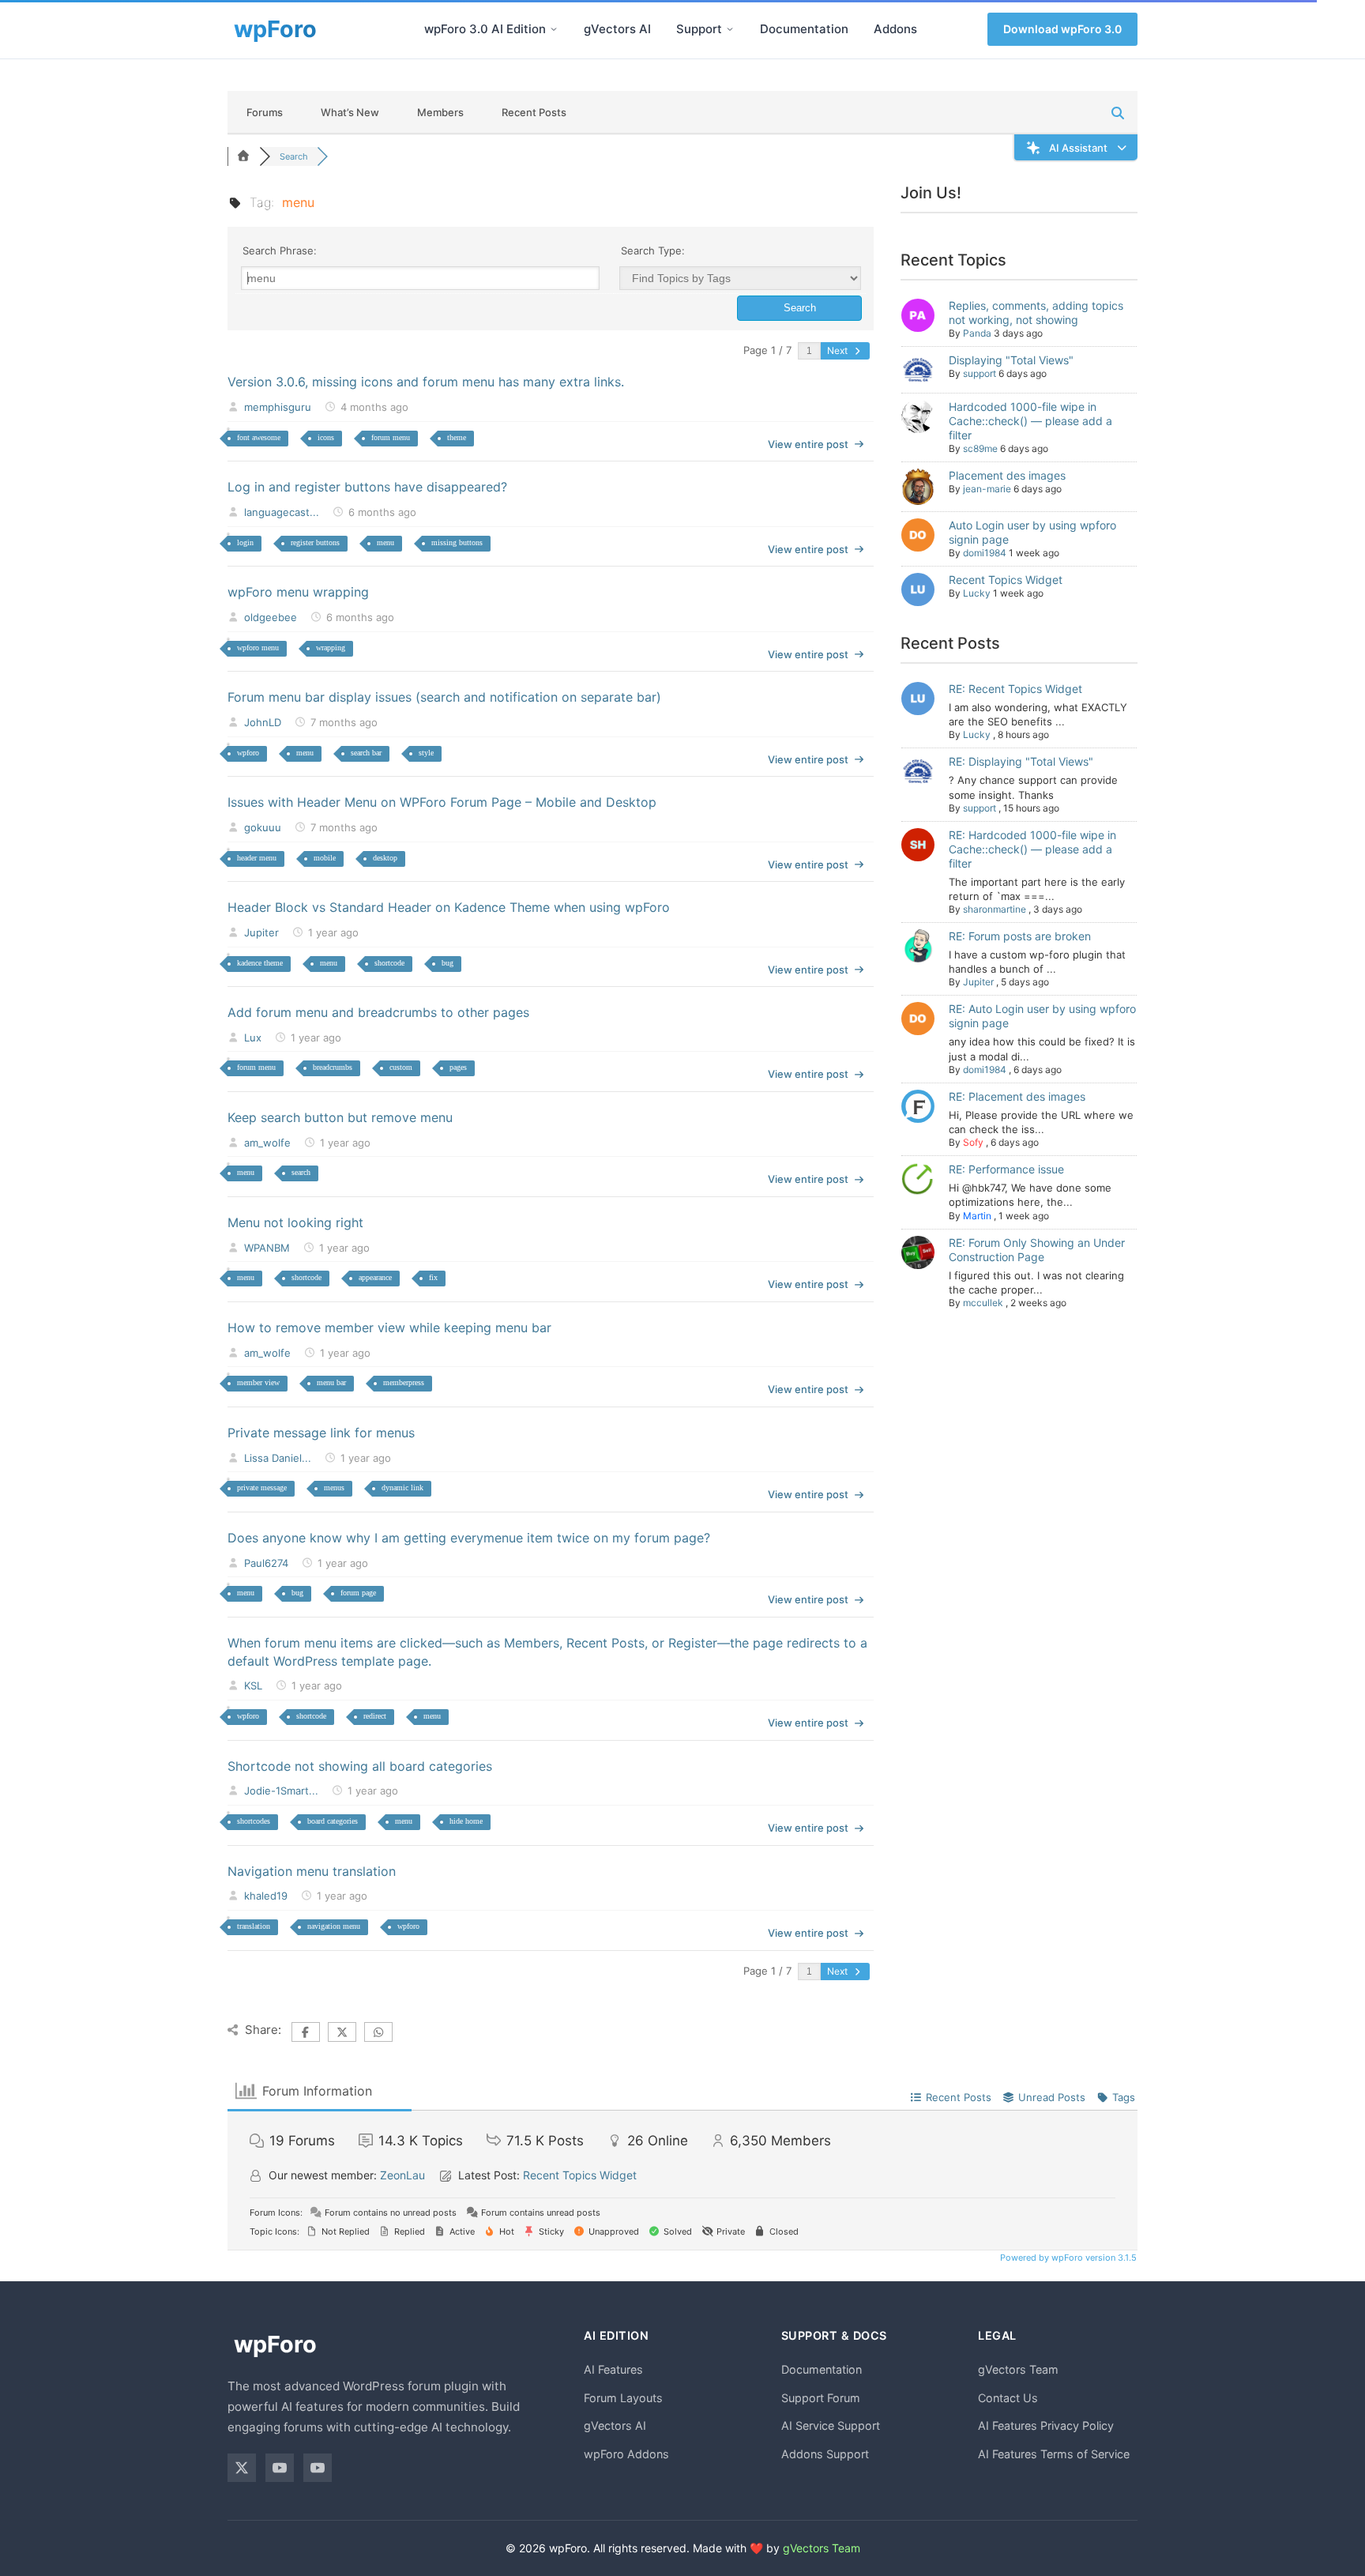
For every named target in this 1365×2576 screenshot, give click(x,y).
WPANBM (267, 1248)
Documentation (804, 29)
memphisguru (278, 407)
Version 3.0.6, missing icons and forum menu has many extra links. (426, 382)
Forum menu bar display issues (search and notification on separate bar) (444, 697)
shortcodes (254, 1821)
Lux (253, 1038)
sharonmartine (995, 909)
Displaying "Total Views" (1011, 360)
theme (457, 437)
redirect (375, 1716)
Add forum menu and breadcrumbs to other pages (378, 1012)
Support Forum (821, 2398)
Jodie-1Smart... (281, 1791)
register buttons (315, 542)
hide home (466, 1821)
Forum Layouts (623, 2398)
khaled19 (266, 1896)
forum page (358, 1593)
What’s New (350, 112)
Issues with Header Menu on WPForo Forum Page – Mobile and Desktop (442, 802)
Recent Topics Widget (1006, 580)
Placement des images (1007, 475)
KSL (253, 1685)
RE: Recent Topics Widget (1015, 689)
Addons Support (825, 2454)
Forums (265, 112)
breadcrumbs (333, 1067)
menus (334, 1488)
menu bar (331, 1382)
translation (254, 1926)
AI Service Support (831, 2425)
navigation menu (334, 1926)
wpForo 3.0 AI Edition (485, 29)
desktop (385, 858)
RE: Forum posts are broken (1020, 936)
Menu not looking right (295, 1222)
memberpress (404, 1382)
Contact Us (1008, 2398)
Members (440, 112)
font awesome (259, 437)
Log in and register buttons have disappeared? (367, 487)
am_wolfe (267, 1143)
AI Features (613, 2369)
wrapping (331, 648)
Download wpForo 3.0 (1062, 29)
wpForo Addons (626, 2454)
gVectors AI (617, 29)
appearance (375, 1277)
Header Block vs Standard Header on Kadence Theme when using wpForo (449, 907)
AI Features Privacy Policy (1046, 2425)
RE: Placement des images (1017, 1096)
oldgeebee (271, 617)
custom (401, 1067)
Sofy (973, 1142)
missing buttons (457, 542)
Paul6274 (266, 1563)
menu (385, 542)
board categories (333, 1821)
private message (262, 1488)
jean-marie (987, 489)
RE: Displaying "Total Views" (1021, 761)
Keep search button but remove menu (340, 1117)
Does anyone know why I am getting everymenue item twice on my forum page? (469, 1538)
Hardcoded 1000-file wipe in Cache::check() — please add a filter (1030, 421)
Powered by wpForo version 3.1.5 (1067, 2258)
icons (326, 437)
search (301, 1172)
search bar (366, 753)
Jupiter (261, 932)
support (980, 373)
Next (839, 350)
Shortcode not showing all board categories (360, 1766)
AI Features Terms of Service (1054, 2454)
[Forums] (243, 156)
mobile (325, 858)
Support (699, 29)
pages (458, 1067)
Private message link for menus (321, 1433)
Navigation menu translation (312, 1871)
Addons (895, 29)
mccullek (983, 1303)
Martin (977, 1216)
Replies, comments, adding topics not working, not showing (1036, 313)
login (245, 542)
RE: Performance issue (1006, 1169)
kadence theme (260, 963)
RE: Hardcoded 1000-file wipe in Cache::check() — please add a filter (1032, 849)
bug (447, 963)
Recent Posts (534, 112)
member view (258, 1382)
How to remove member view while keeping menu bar (389, 1328)
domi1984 (985, 553)
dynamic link (402, 1488)
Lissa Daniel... (278, 1458)
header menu (257, 858)
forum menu (391, 437)
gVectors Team (1018, 2369)
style (426, 753)
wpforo (248, 753)
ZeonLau (402, 2175)
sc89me (980, 448)
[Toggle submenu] (554, 29)
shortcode (389, 963)
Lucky (977, 593)
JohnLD (263, 722)
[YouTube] (280, 2468)
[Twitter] (242, 2468)
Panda (977, 333)
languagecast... (282, 512)
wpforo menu (258, 648)
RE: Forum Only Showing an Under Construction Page (1037, 1250)
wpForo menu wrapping (298, 592)
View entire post (808, 444)
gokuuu (263, 827)
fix (433, 1277)
